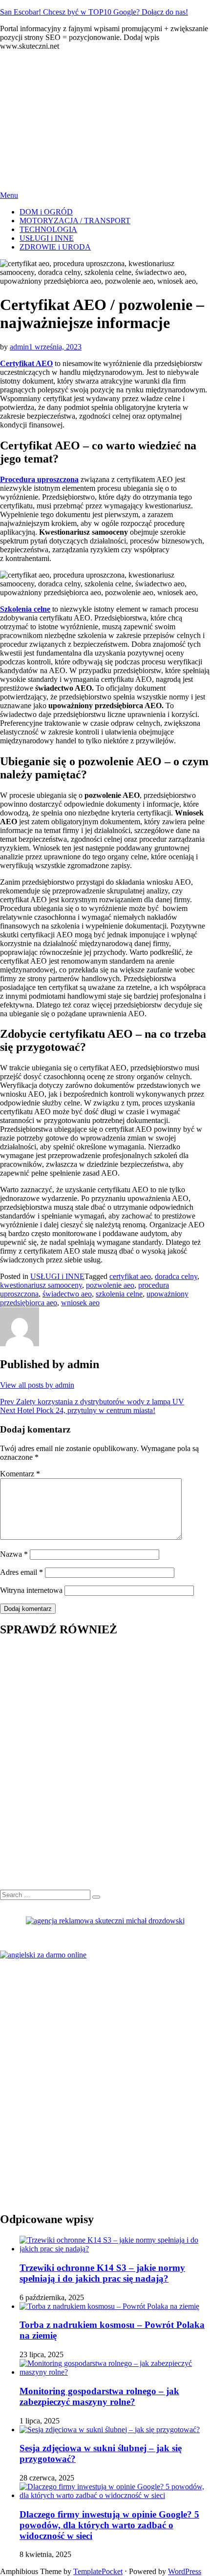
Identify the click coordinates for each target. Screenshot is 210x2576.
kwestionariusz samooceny (41, 1285)
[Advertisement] (105, 117)
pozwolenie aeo (110, 1285)
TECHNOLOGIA (48, 229)
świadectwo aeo (67, 1294)
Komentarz (20, 1474)
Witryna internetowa (31, 1590)
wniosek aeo (80, 1303)
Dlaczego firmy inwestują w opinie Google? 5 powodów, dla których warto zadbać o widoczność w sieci (109, 2525)
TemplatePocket (98, 2571)
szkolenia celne (119, 1294)
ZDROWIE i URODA (55, 247)
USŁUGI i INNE (47, 238)
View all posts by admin (37, 1385)
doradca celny (176, 1276)
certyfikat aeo (130, 1276)
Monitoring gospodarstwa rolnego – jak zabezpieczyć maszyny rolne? (99, 2396)
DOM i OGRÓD (46, 212)
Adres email (21, 1572)
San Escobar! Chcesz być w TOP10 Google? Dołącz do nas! (94, 12)
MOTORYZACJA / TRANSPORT (75, 221)
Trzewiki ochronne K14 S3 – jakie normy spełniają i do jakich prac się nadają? (102, 2273)
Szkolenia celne (25, 609)
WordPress (185, 2571)
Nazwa (14, 1554)
